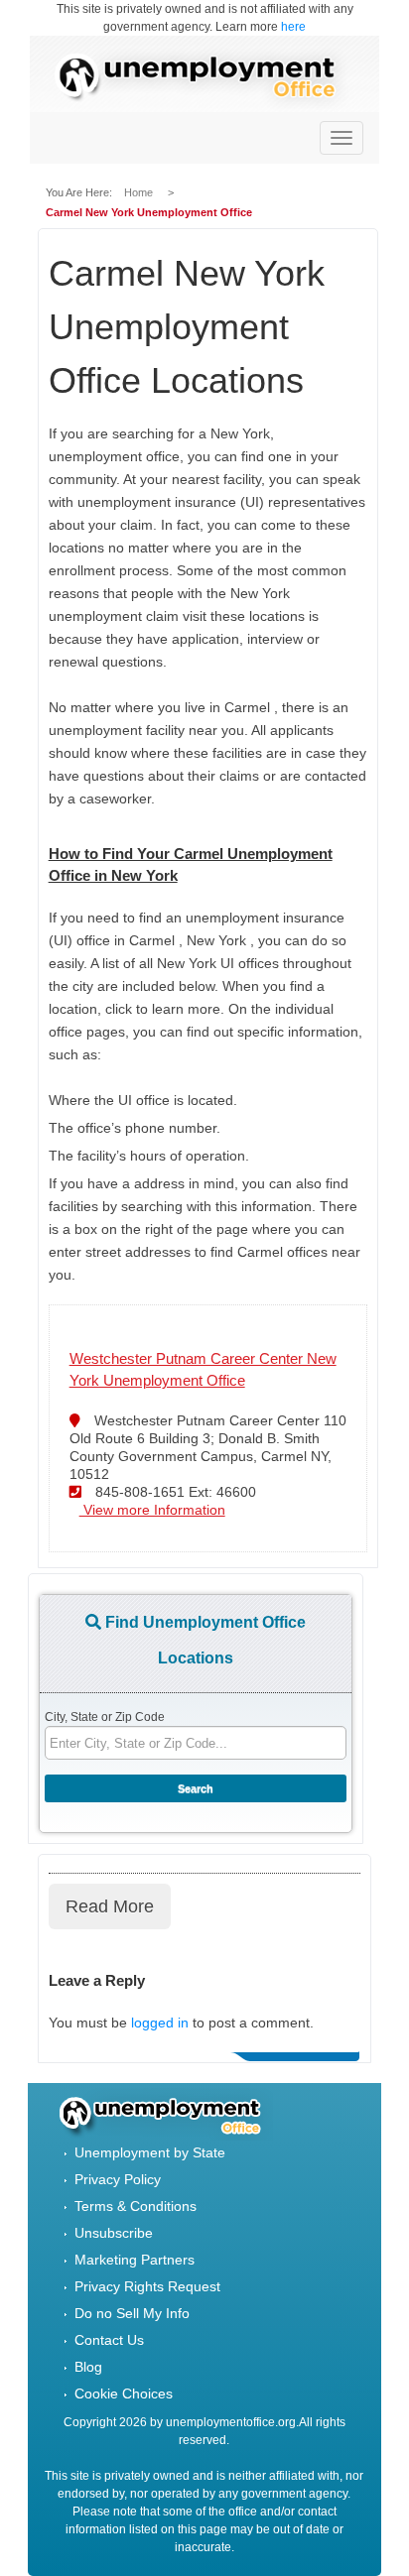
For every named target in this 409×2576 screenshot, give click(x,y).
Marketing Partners (135, 2260)
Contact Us (109, 2340)
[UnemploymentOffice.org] (204, 79)
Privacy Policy (118, 2179)
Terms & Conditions (136, 2206)
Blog (88, 2367)
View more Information (152, 1510)
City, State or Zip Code (105, 1717)
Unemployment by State (150, 2152)
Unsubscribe (114, 2233)
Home (140, 192)
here (293, 27)
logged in (160, 2023)
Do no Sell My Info (132, 2313)
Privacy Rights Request (147, 2286)
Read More (110, 1906)
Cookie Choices (124, 2393)
